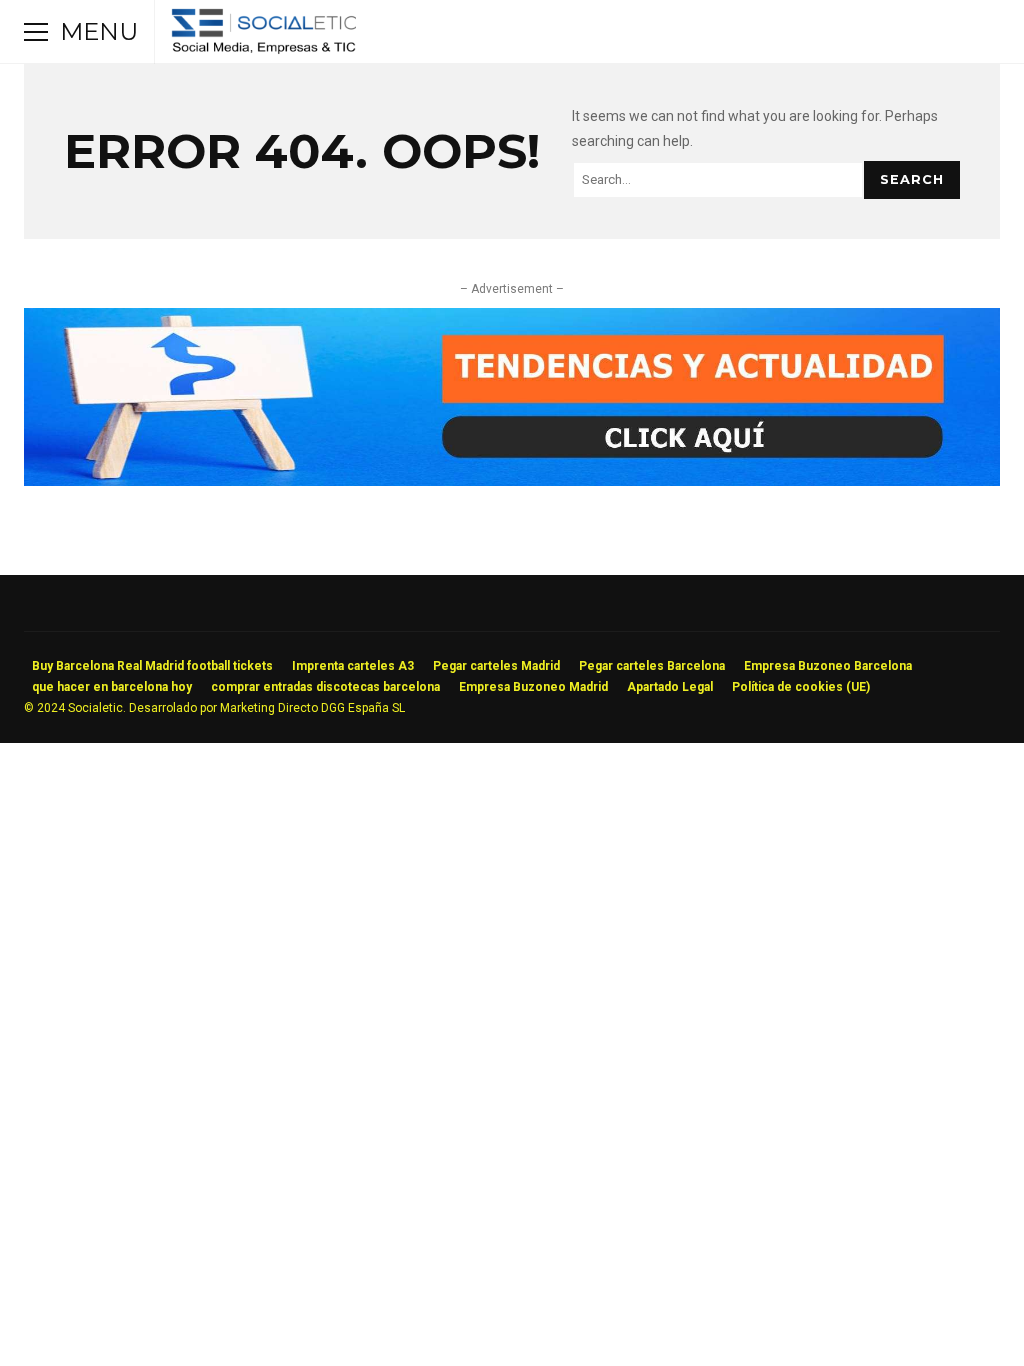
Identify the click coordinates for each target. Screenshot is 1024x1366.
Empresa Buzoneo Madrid (533, 687)
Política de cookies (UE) (801, 687)
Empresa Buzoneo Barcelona (828, 666)
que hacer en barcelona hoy (112, 687)
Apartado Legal (670, 687)
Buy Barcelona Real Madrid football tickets (152, 666)
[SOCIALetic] (263, 36)
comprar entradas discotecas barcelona (325, 687)
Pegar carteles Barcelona (652, 666)
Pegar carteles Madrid (496, 666)
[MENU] (36, 32)
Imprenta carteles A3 (353, 666)
